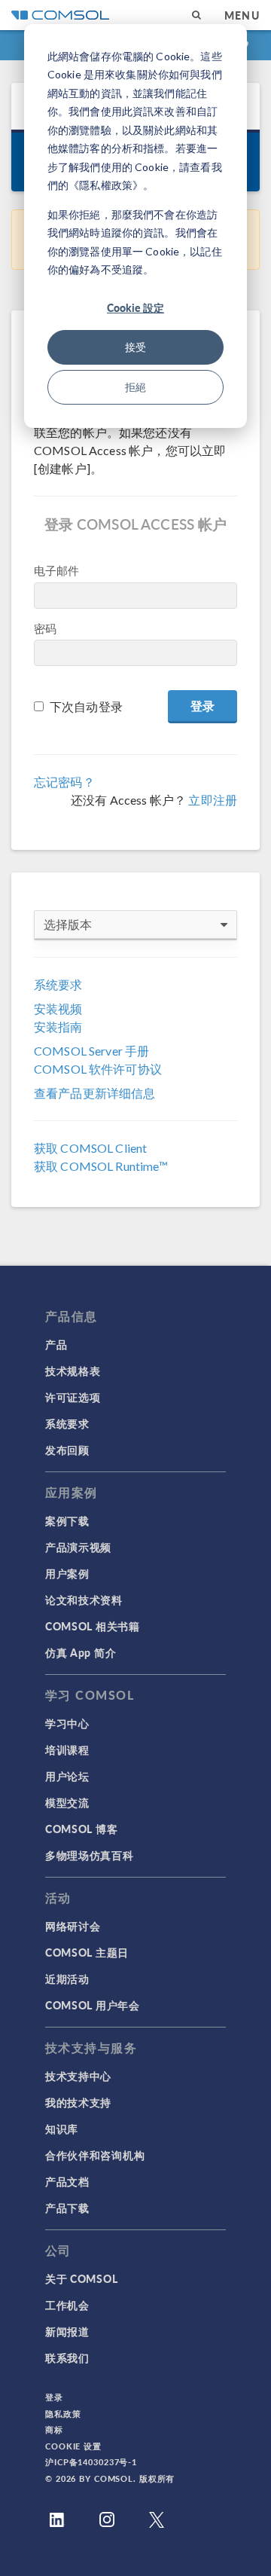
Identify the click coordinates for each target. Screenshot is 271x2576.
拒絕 (135, 387)
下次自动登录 (86, 706)
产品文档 (67, 2181)
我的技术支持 (78, 2102)
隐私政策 (63, 2414)
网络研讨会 (73, 1926)
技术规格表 (73, 1371)
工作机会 (67, 2305)
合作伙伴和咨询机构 (95, 2155)
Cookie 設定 (135, 307)
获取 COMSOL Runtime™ (101, 1166)
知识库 (62, 2128)
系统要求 (58, 984)
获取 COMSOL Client (90, 1148)
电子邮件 (57, 570)
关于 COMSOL (81, 2278)
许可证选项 (73, 1397)
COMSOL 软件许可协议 (98, 1069)
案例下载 (67, 1520)
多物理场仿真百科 (90, 1855)
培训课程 (67, 1749)
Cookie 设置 (73, 2446)
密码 (45, 628)
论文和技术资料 (84, 1600)
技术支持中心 (78, 2076)
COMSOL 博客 (81, 1829)
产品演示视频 (78, 1547)
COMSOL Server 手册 (91, 1051)
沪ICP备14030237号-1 (91, 2462)
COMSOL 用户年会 (93, 2005)
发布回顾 (67, 1450)
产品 (56, 1344)
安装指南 (58, 1027)
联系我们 (67, 2358)
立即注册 (213, 800)
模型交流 (67, 1802)
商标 (54, 2429)
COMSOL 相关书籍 (93, 1626)
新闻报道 (67, 2331)
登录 (54, 2397)
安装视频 (58, 1008)
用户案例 (67, 1573)
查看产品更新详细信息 (95, 1093)
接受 (135, 347)
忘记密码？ (64, 782)
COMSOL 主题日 (87, 1952)
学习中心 (67, 1723)
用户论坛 (67, 1776)
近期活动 (67, 1979)
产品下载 (67, 2208)
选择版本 (68, 924)
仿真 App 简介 (81, 1652)
